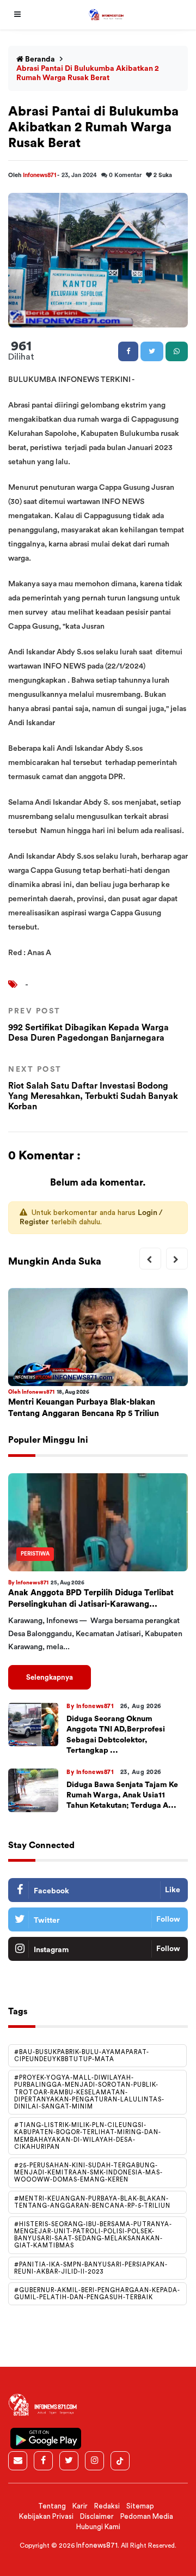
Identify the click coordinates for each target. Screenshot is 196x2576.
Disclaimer (97, 2516)
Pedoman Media (147, 2516)
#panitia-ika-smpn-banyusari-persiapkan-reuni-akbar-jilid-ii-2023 (91, 2268)
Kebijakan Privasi (46, 2516)
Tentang (52, 2506)
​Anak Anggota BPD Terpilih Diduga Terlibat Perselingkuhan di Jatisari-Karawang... (91, 1599)
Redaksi (107, 2506)
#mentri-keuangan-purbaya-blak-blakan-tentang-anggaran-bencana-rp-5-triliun (92, 2202)
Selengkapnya (50, 1677)
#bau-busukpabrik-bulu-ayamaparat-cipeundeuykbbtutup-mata (82, 2056)
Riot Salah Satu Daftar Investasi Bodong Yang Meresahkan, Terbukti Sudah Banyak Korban (93, 1088)
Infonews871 (40, 175)
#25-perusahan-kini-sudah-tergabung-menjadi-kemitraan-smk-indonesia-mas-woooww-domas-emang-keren (88, 2173)
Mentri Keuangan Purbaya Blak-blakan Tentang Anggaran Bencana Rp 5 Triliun (84, 1408)
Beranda (39, 59)
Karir (80, 2506)
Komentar (125, 175)
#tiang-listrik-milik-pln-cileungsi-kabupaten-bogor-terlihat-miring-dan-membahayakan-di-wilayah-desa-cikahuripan (88, 2136)
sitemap (140, 2506)
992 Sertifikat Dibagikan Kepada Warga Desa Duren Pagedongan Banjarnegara (88, 1025)
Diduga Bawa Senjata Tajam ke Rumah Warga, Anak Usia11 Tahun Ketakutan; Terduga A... (122, 1795)
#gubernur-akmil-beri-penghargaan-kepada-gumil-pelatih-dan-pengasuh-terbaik (97, 2294)
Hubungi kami (98, 2527)
